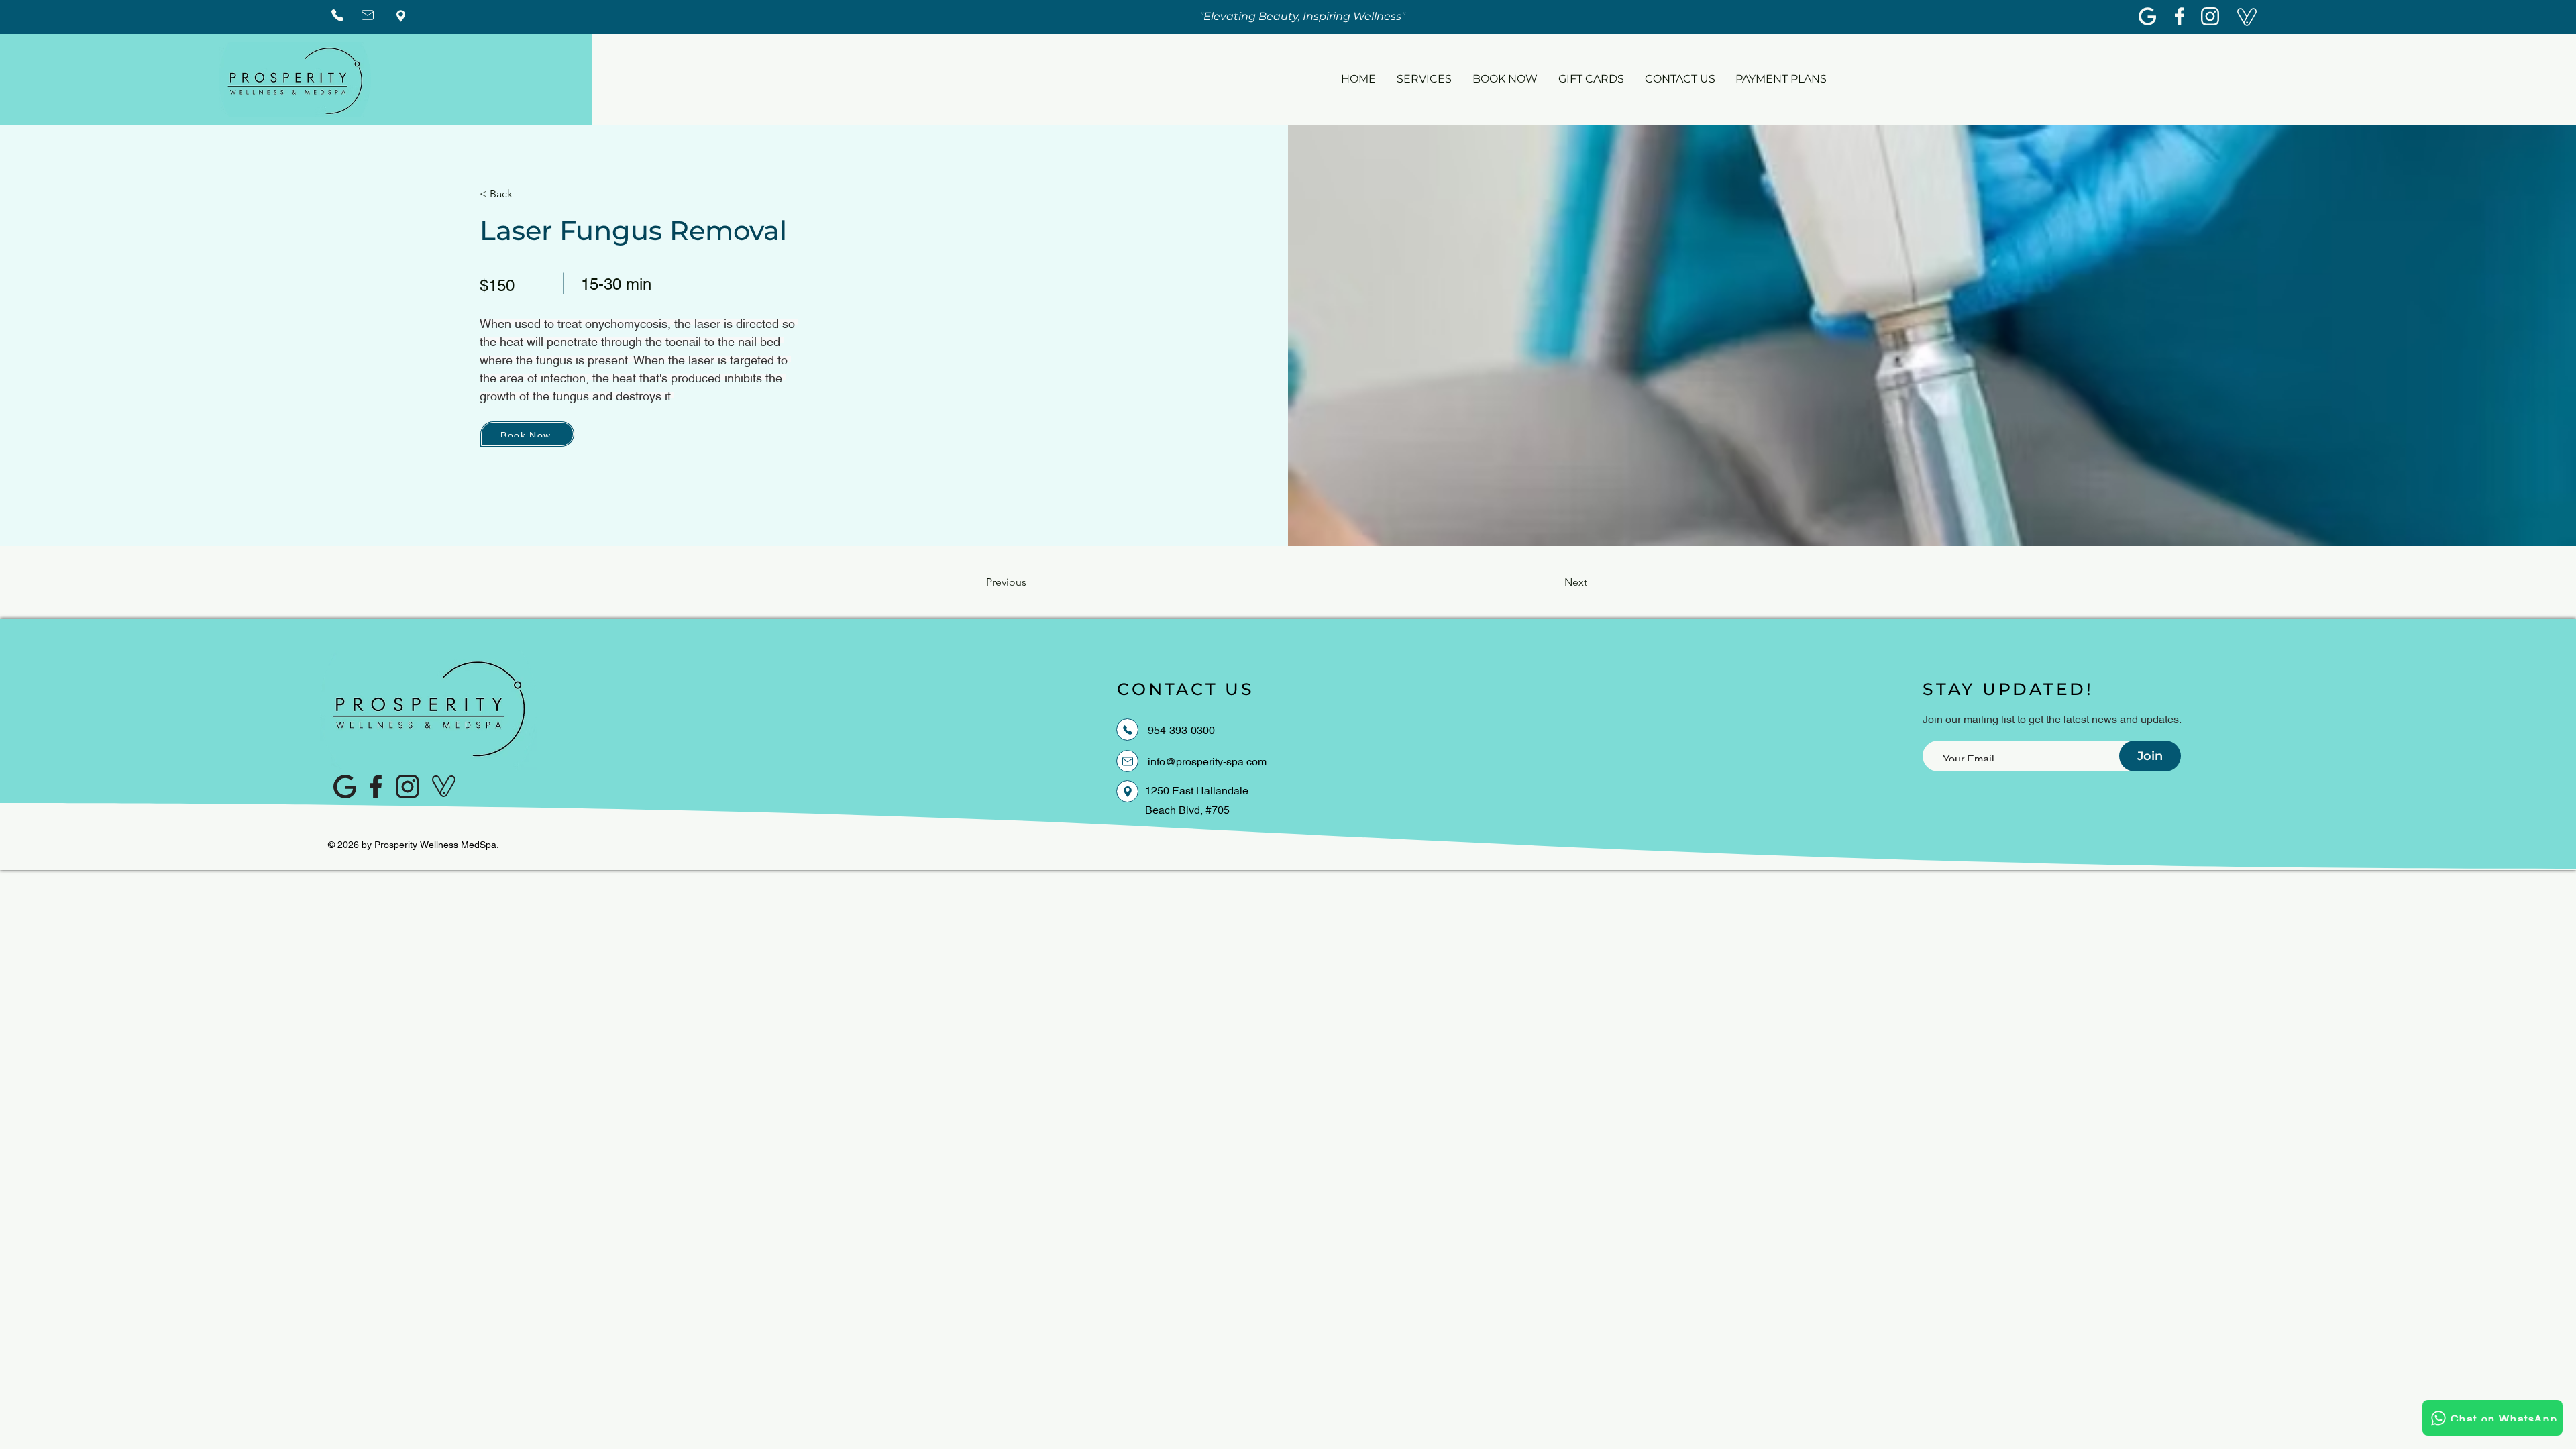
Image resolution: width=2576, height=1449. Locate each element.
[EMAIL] (1127, 761)
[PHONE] (1127, 730)
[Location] (1127, 791)
